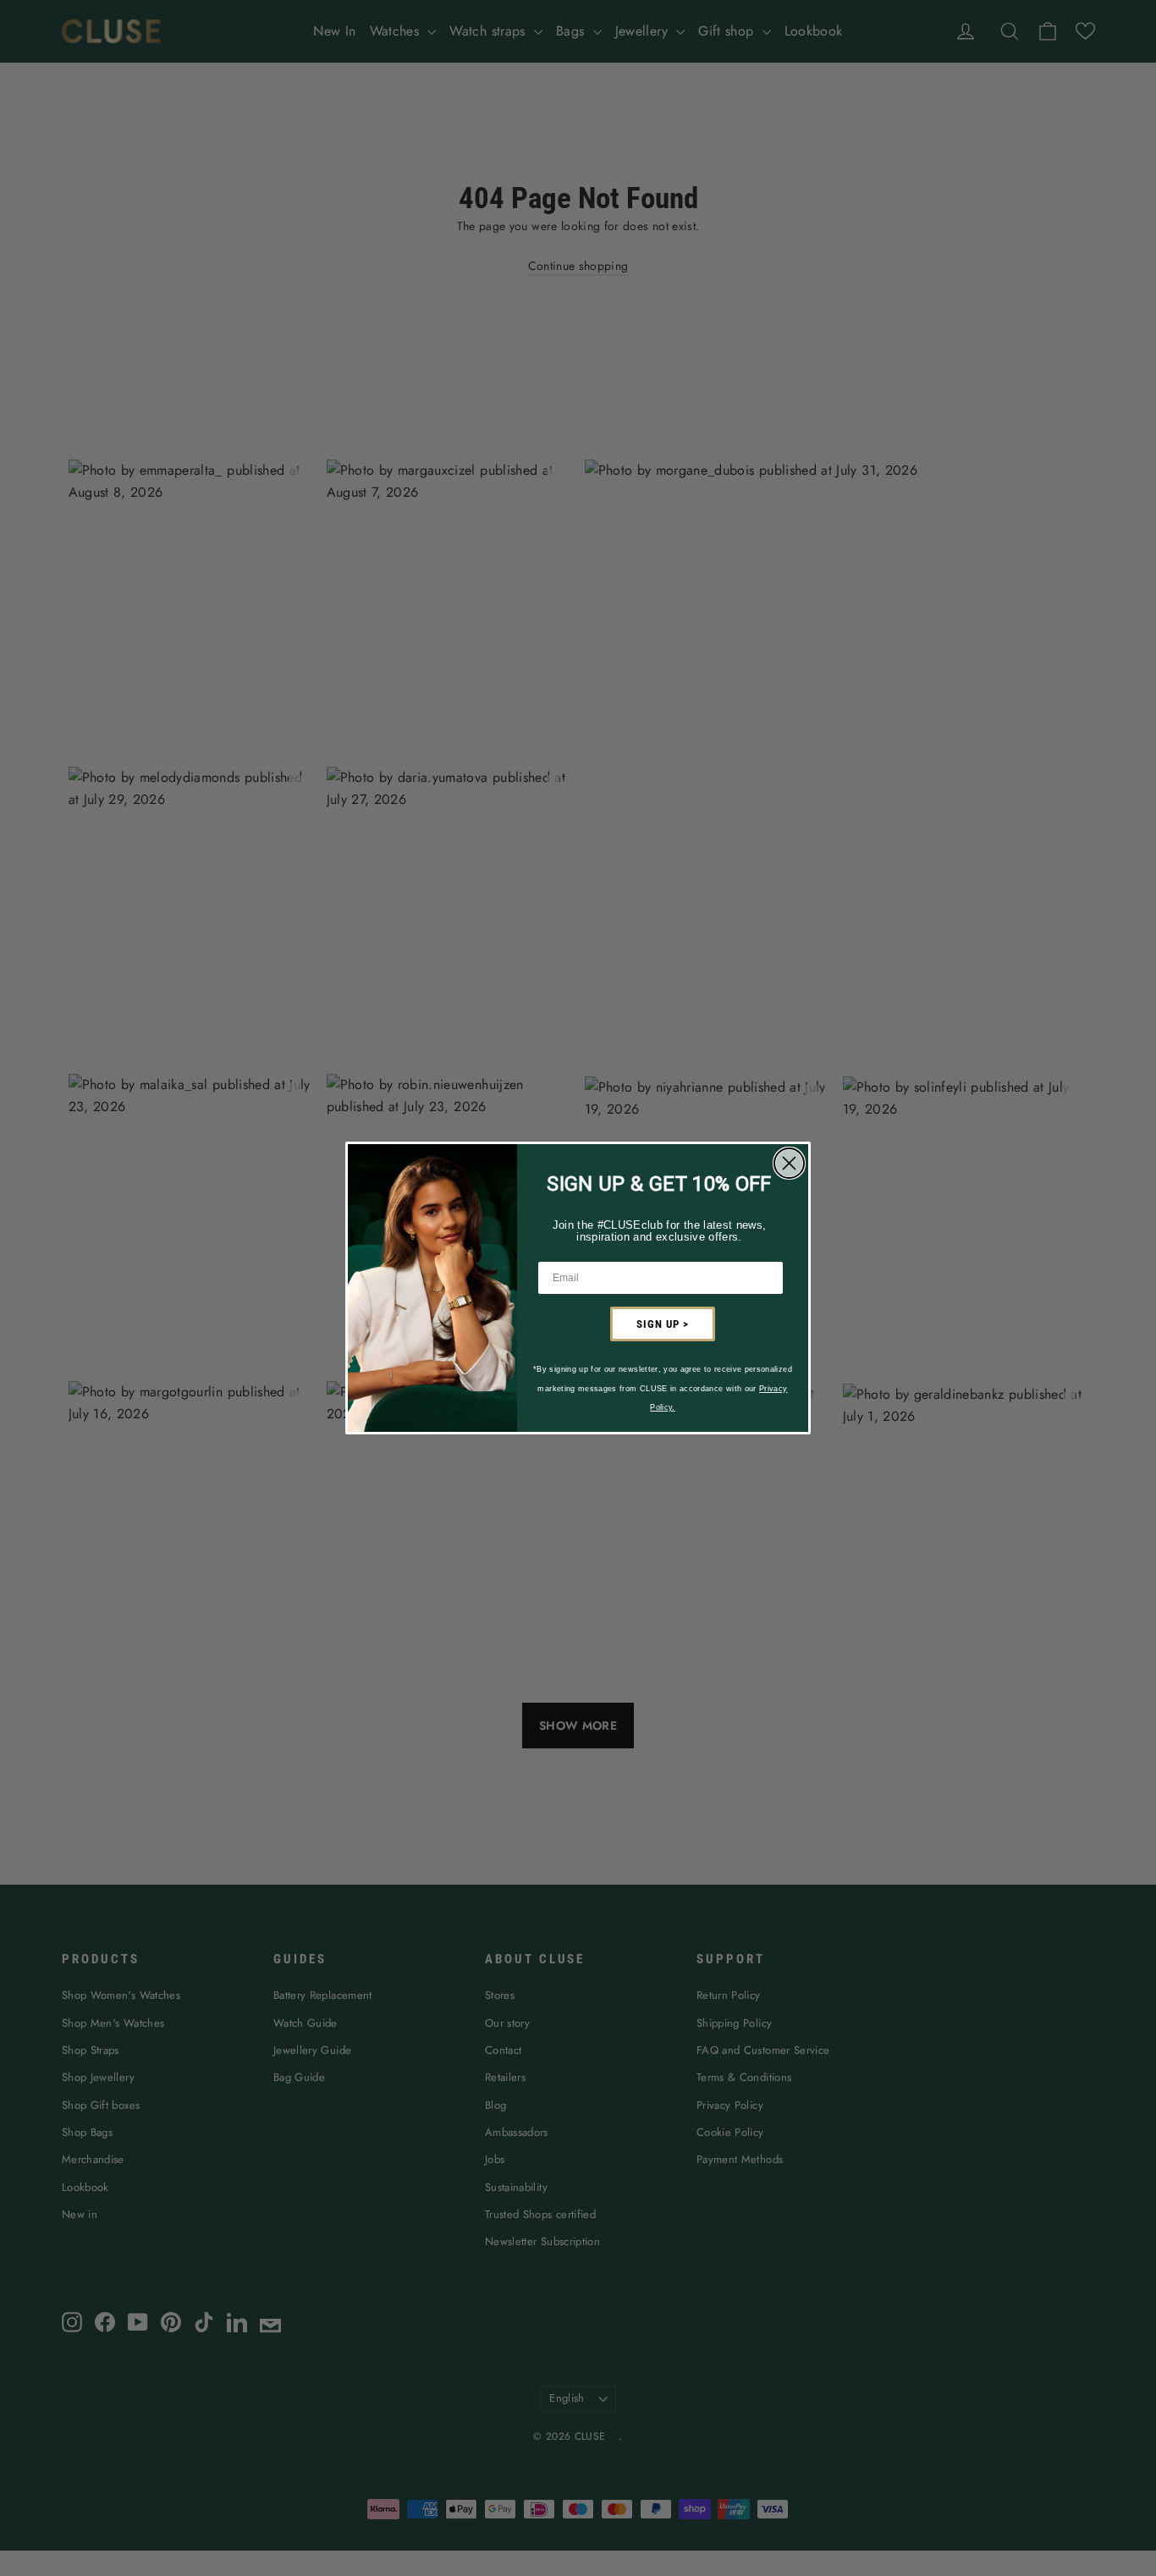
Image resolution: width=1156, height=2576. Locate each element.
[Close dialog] (789, 1163)
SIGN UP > (663, 1324)
